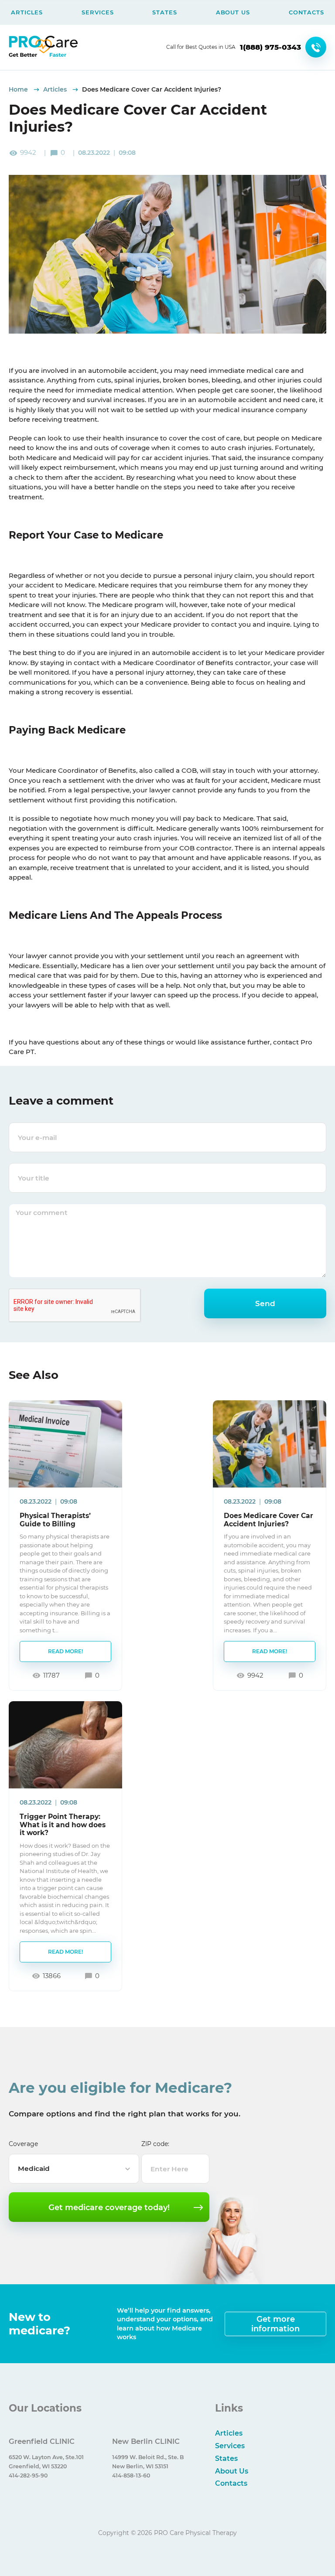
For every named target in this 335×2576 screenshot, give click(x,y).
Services (97, 12)
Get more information (275, 2324)
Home (19, 89)
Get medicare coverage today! (109, 2207)
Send (265, 1303)
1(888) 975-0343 (270, 47)
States (164, 12)
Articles (27, 12)
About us (233, 12)
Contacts (306, 12)
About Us (232, 2471)
